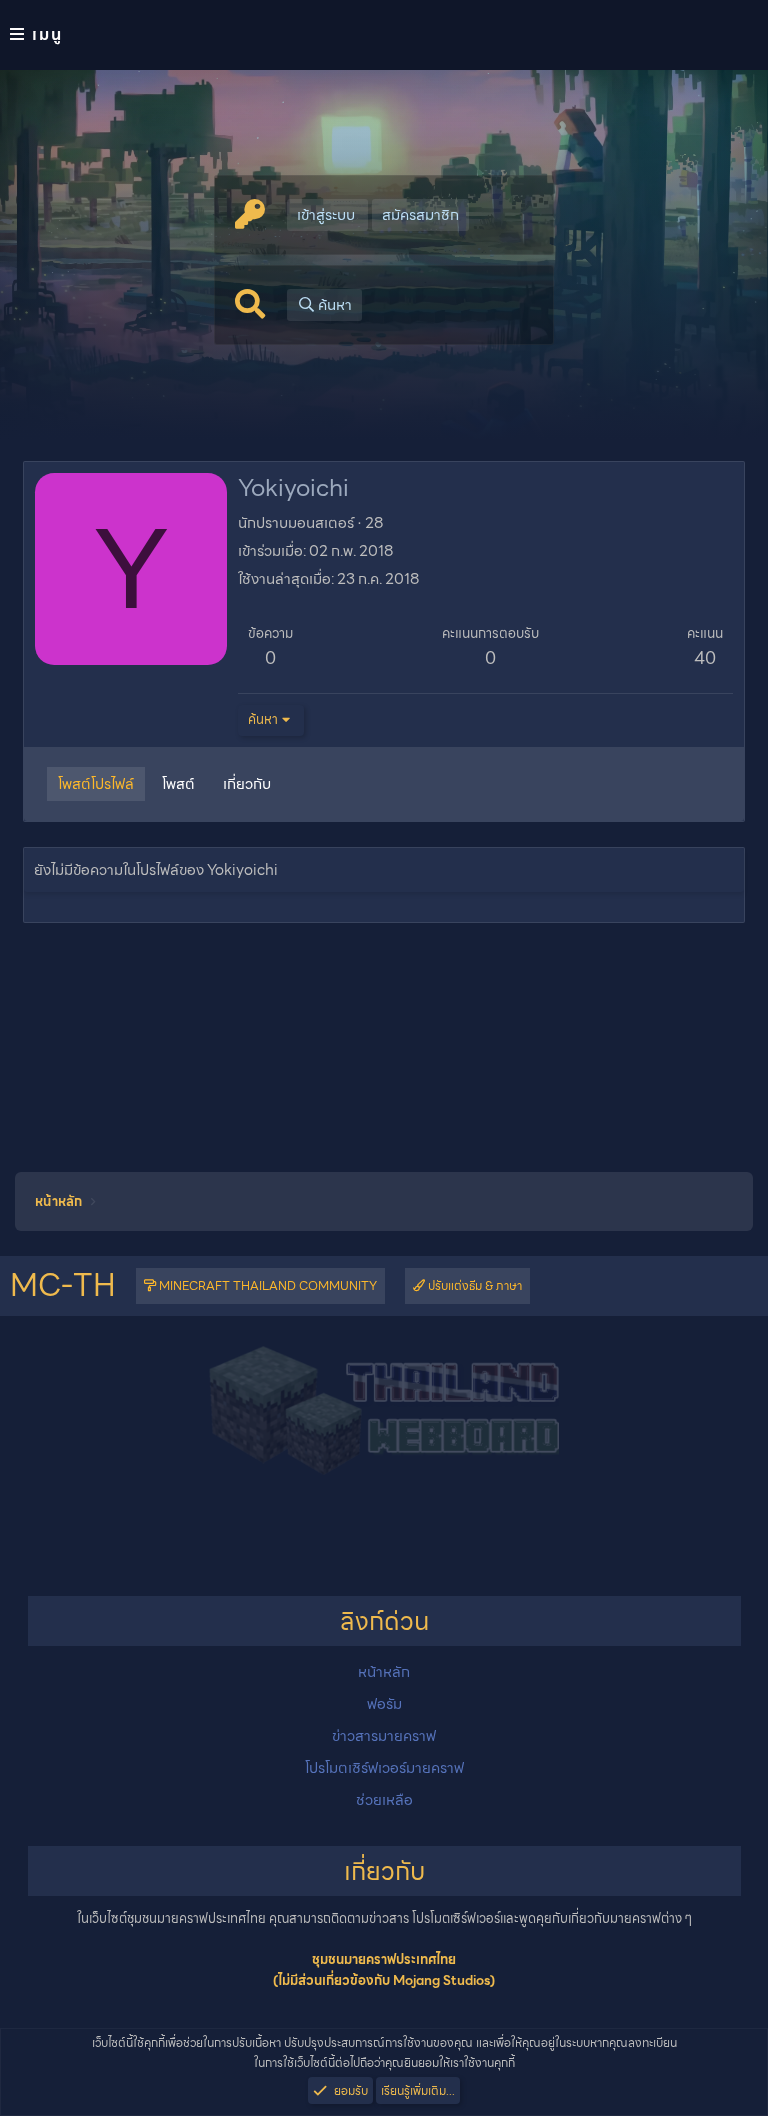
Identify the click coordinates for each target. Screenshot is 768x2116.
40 (705, 658)
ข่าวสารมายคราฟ (384, 1736)
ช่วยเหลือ (384, 1800)
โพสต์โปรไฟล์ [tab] (96, 784)
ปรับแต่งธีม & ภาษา (473, 1285)
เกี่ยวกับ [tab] (247, 784)
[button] (384, 35)
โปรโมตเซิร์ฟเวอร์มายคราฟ (384, 1768)
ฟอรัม (384, 1704)
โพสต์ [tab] (178, 784)
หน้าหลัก (384, 1672)
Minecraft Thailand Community (266, 1285)
